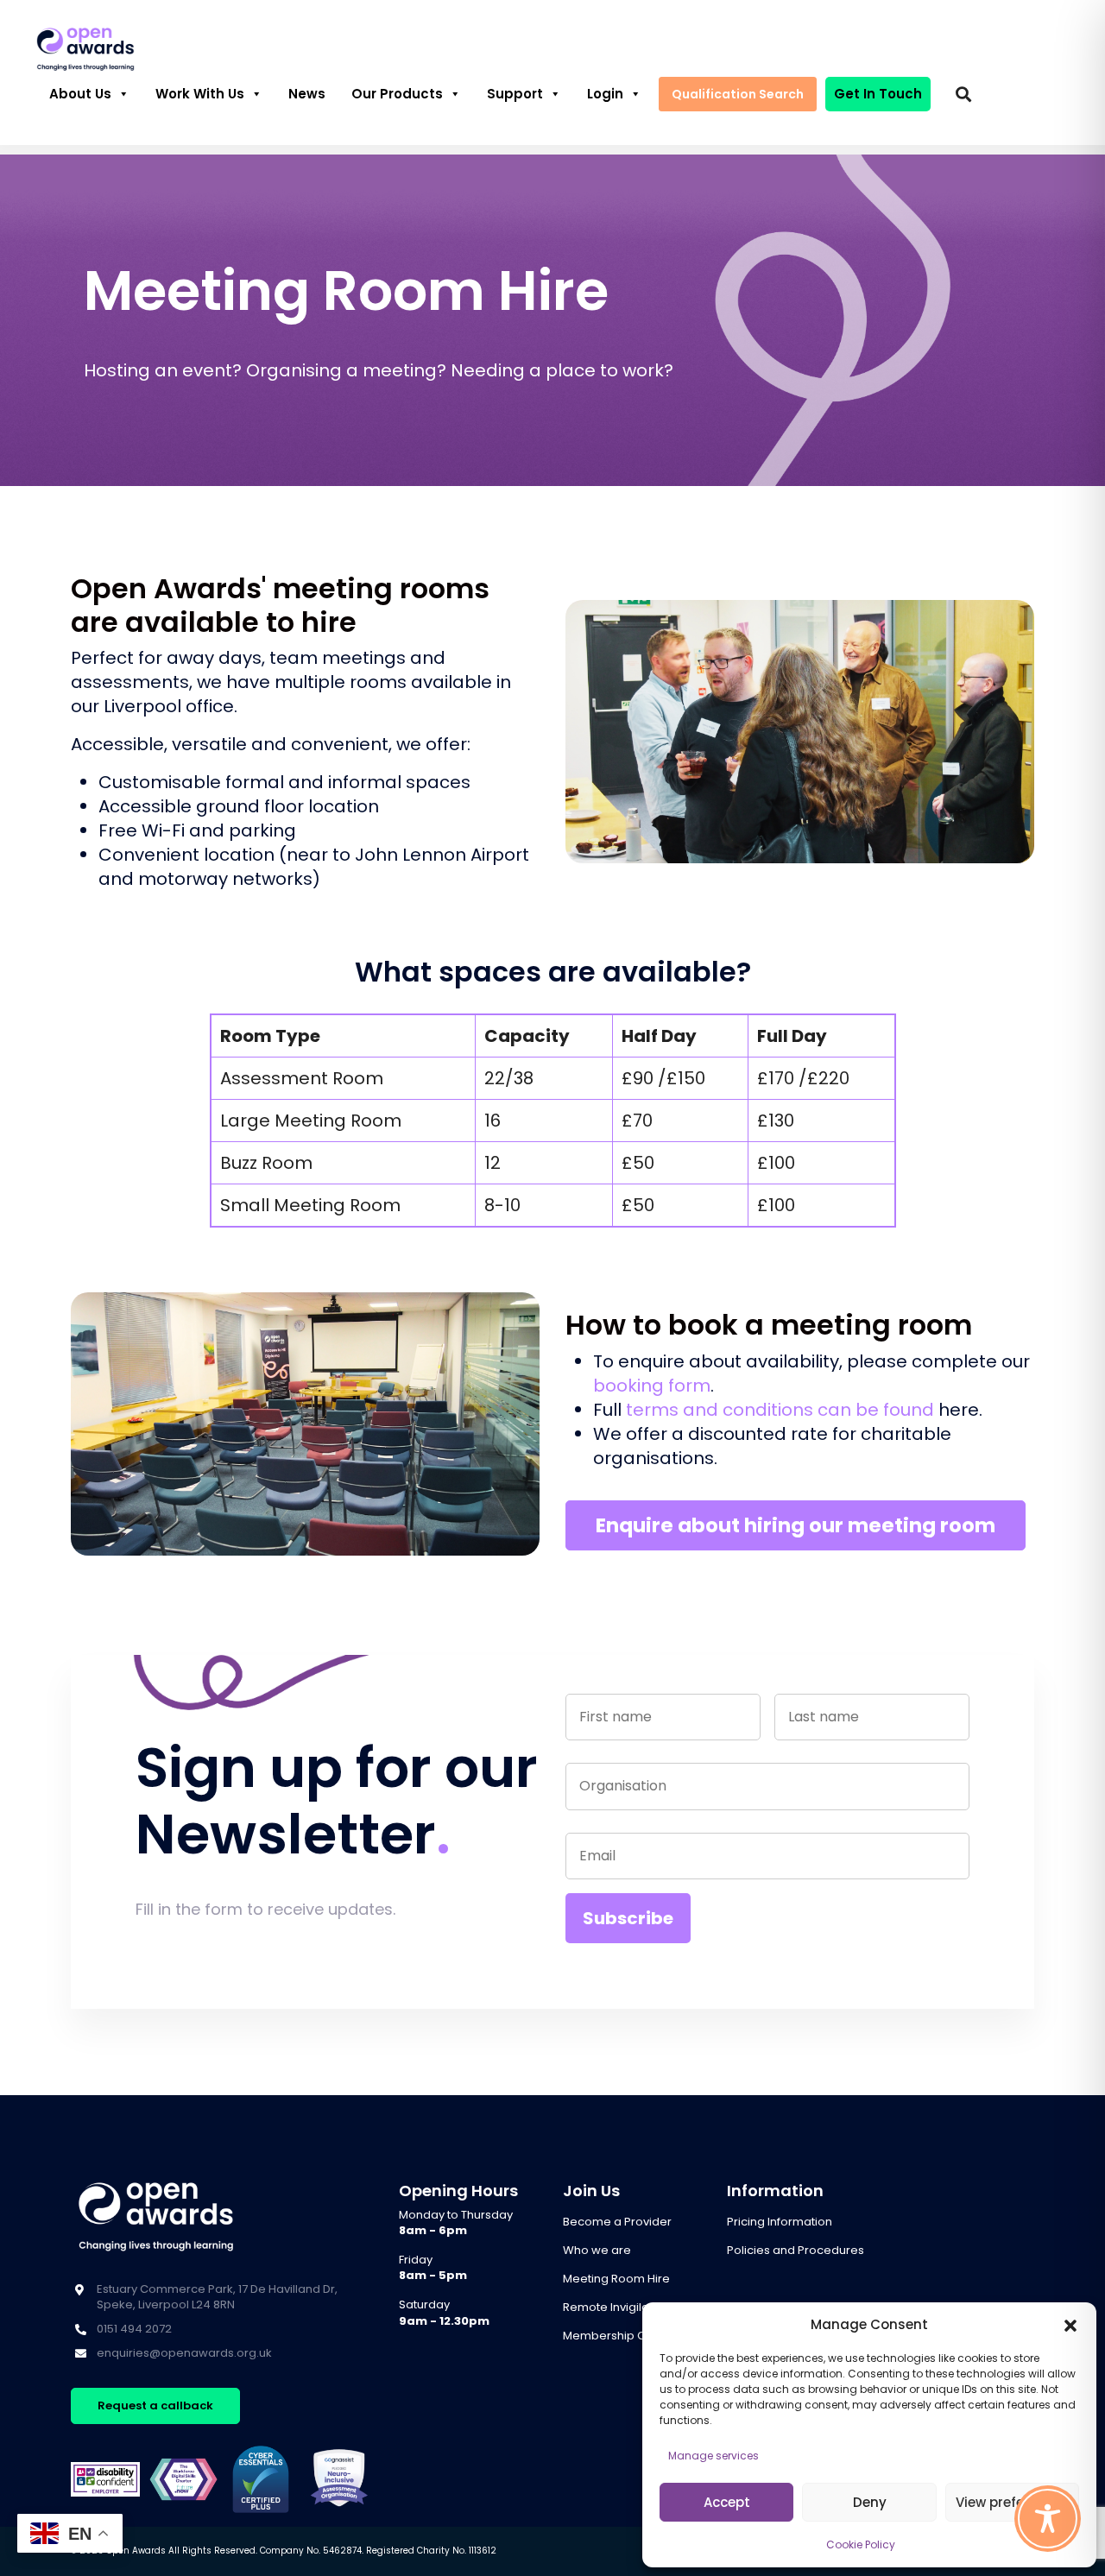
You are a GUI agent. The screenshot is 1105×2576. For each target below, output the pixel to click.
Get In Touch (878, 94)
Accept (727, 2502)
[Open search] (963, 94)
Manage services (714, 2456)
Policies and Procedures (796, 2250)
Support (515, 94)
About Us (80, 94)
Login (605, 94)
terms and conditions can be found (782, 1410)
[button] (1070, 2325)
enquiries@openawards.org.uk (184, 2353)
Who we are (597, 2250)
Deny (870, 2502)
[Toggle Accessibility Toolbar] (1048, 2519)
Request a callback (155, 2406)
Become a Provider (617, 2222)
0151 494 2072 (134, 2329)
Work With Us (200, 94)
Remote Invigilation (616, 2307)
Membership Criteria (621, 2336)
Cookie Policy (861, 2544)
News (307, 94)
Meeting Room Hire (616, 2279)
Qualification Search (738, 94)
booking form (652, 1386)
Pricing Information (780, 2222)
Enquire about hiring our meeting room (796, 1525)
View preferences (1012, 2502)
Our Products (397, 94)
